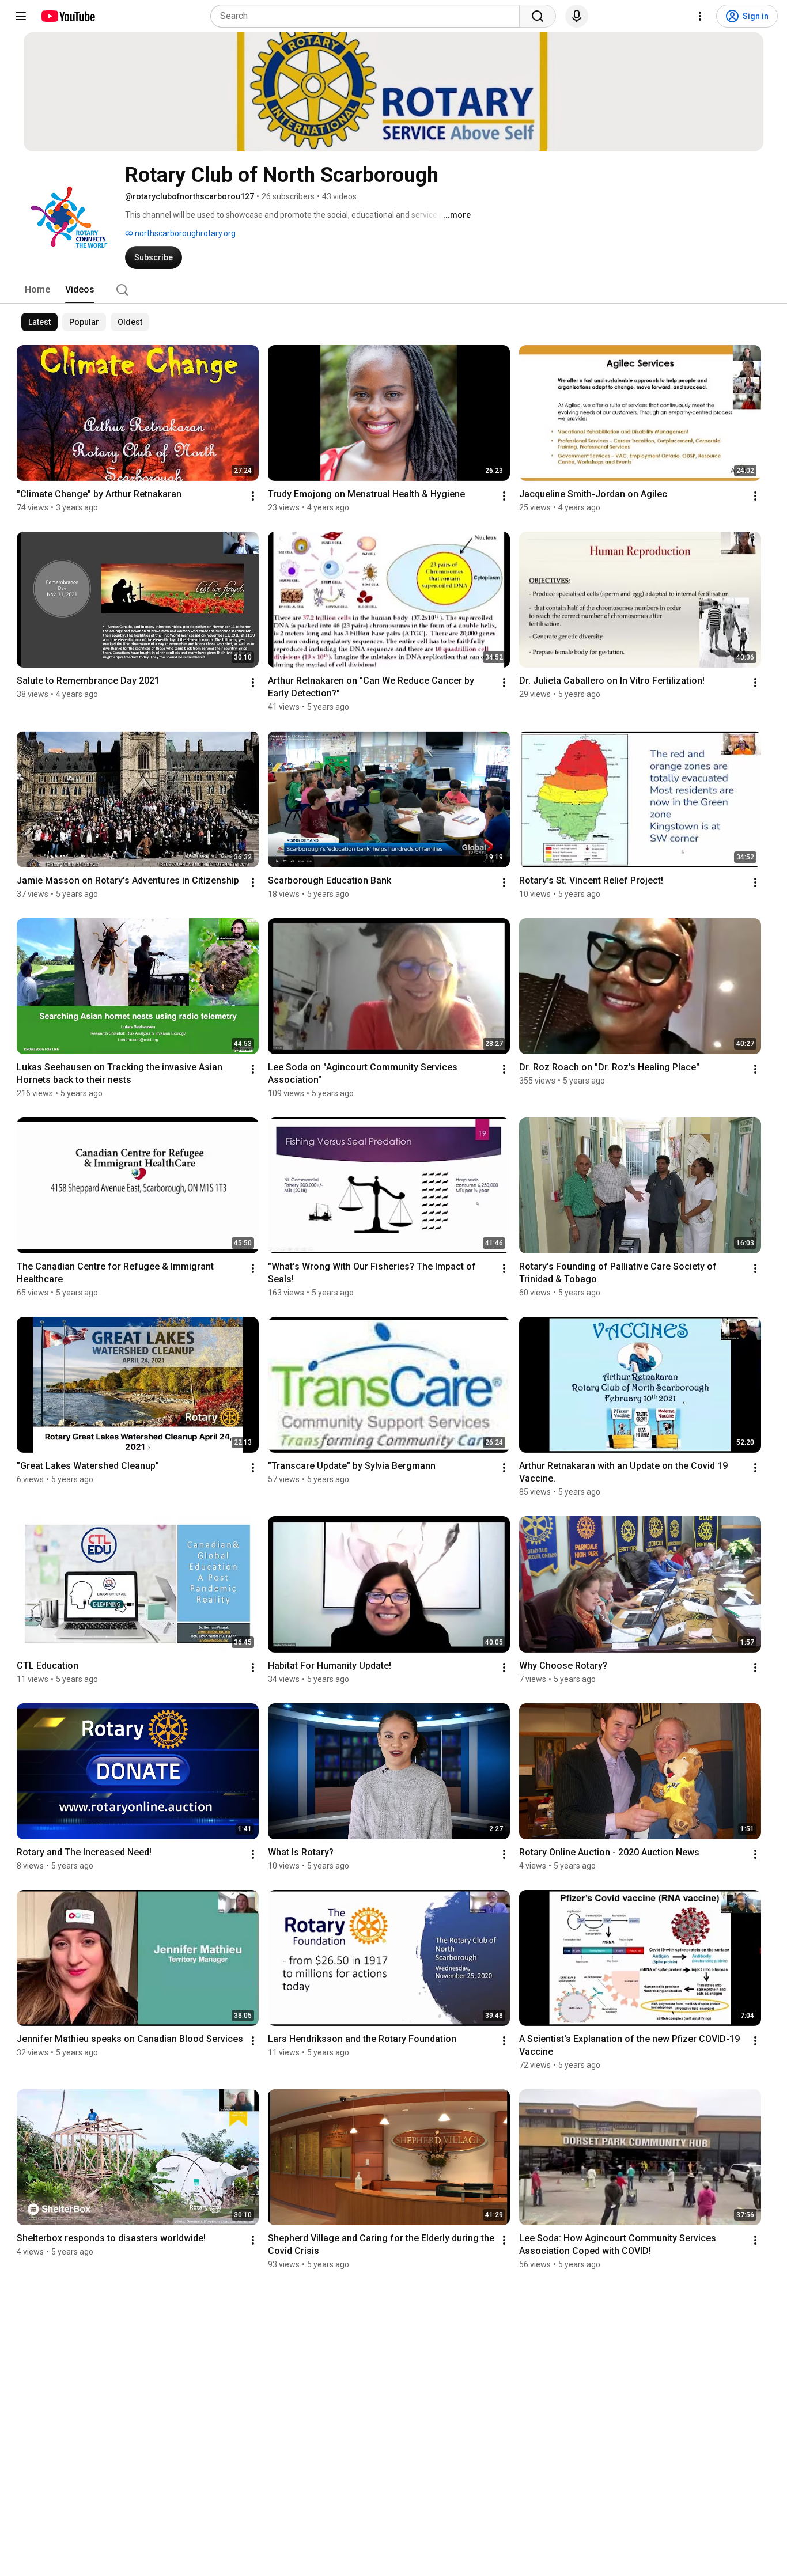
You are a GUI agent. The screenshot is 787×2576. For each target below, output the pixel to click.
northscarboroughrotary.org (184, 233)
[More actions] (253, 496)
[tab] (37, 290)
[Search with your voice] (577, 16)
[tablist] (393, 290)
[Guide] (21, 16)
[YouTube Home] (68, 16)
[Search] (538, 16)
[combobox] (368, 16)
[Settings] (700, 16)
